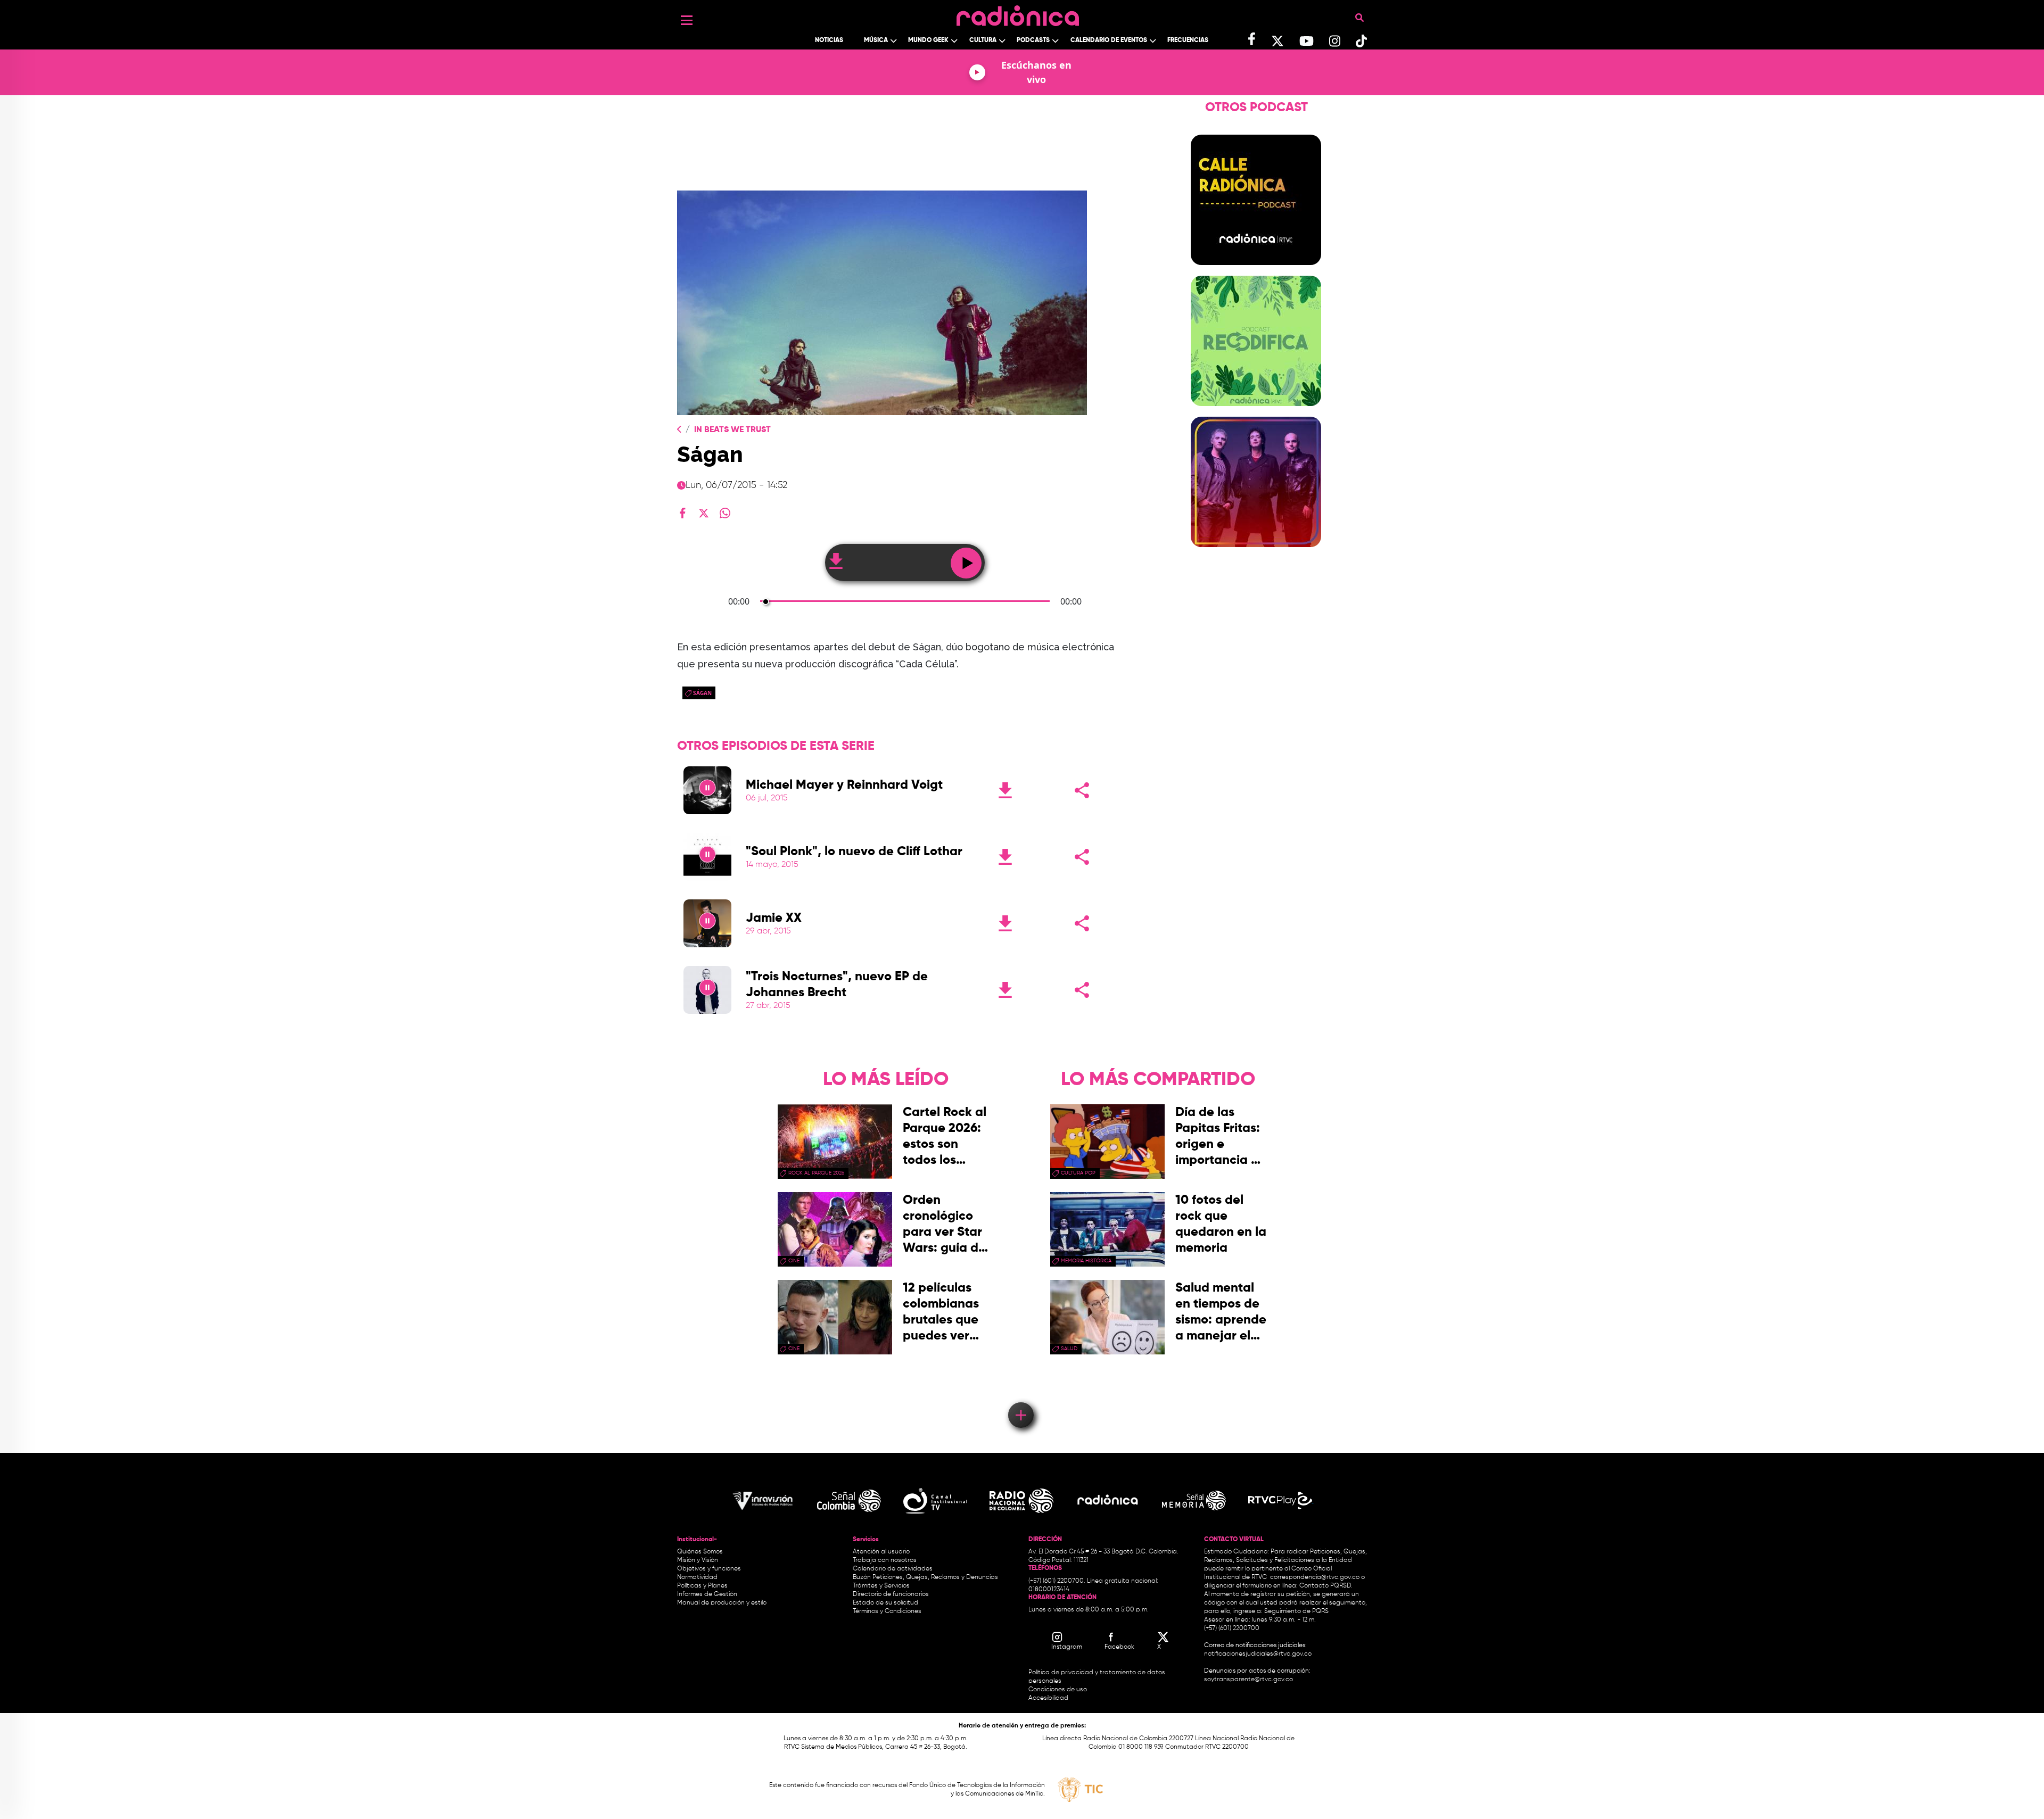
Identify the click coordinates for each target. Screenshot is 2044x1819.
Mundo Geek (928, 40)
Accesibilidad (1049, 1698)
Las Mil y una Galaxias (1256, 130)
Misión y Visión (698, 1560)
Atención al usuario (881, 1552)
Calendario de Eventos (1109, 40)
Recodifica (1256, 412)
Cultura (983, 40)
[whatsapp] (725, 513)
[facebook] (682, 513)
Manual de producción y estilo (722, 1603)
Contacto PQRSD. (1326, 1586)
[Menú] (687, 20)
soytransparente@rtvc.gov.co (1248, 1680)
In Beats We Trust (732, 430)
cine (794, 1261)
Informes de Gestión (707, 1594)
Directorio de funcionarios (891, 1594)
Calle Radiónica (1256, 271)
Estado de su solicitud (885, 1603)
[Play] (707, 790)
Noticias (829, 40)
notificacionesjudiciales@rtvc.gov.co (1258, 1654)
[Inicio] (1018, 13)
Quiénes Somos (700, 1552)
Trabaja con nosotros (885, 1560)
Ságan (702, 693)
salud (1069, 1349)
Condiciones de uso (1058, 1690)
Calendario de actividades (893, 1569)
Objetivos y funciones (709, 1569)
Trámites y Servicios (881, 1586)
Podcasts (1033, 40)
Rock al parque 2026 (816, 1173)
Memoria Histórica (1086, 1261)
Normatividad (697, 1577)
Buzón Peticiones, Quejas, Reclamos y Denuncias (925, 1577)
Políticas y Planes (702, 1586)
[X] (704, 513)
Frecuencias (1188, 40)
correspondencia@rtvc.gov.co (1315, 1577)
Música (876, 40)
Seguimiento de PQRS (1296, 1611)
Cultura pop (1078, 1173)
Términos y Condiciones (887, 1611)
